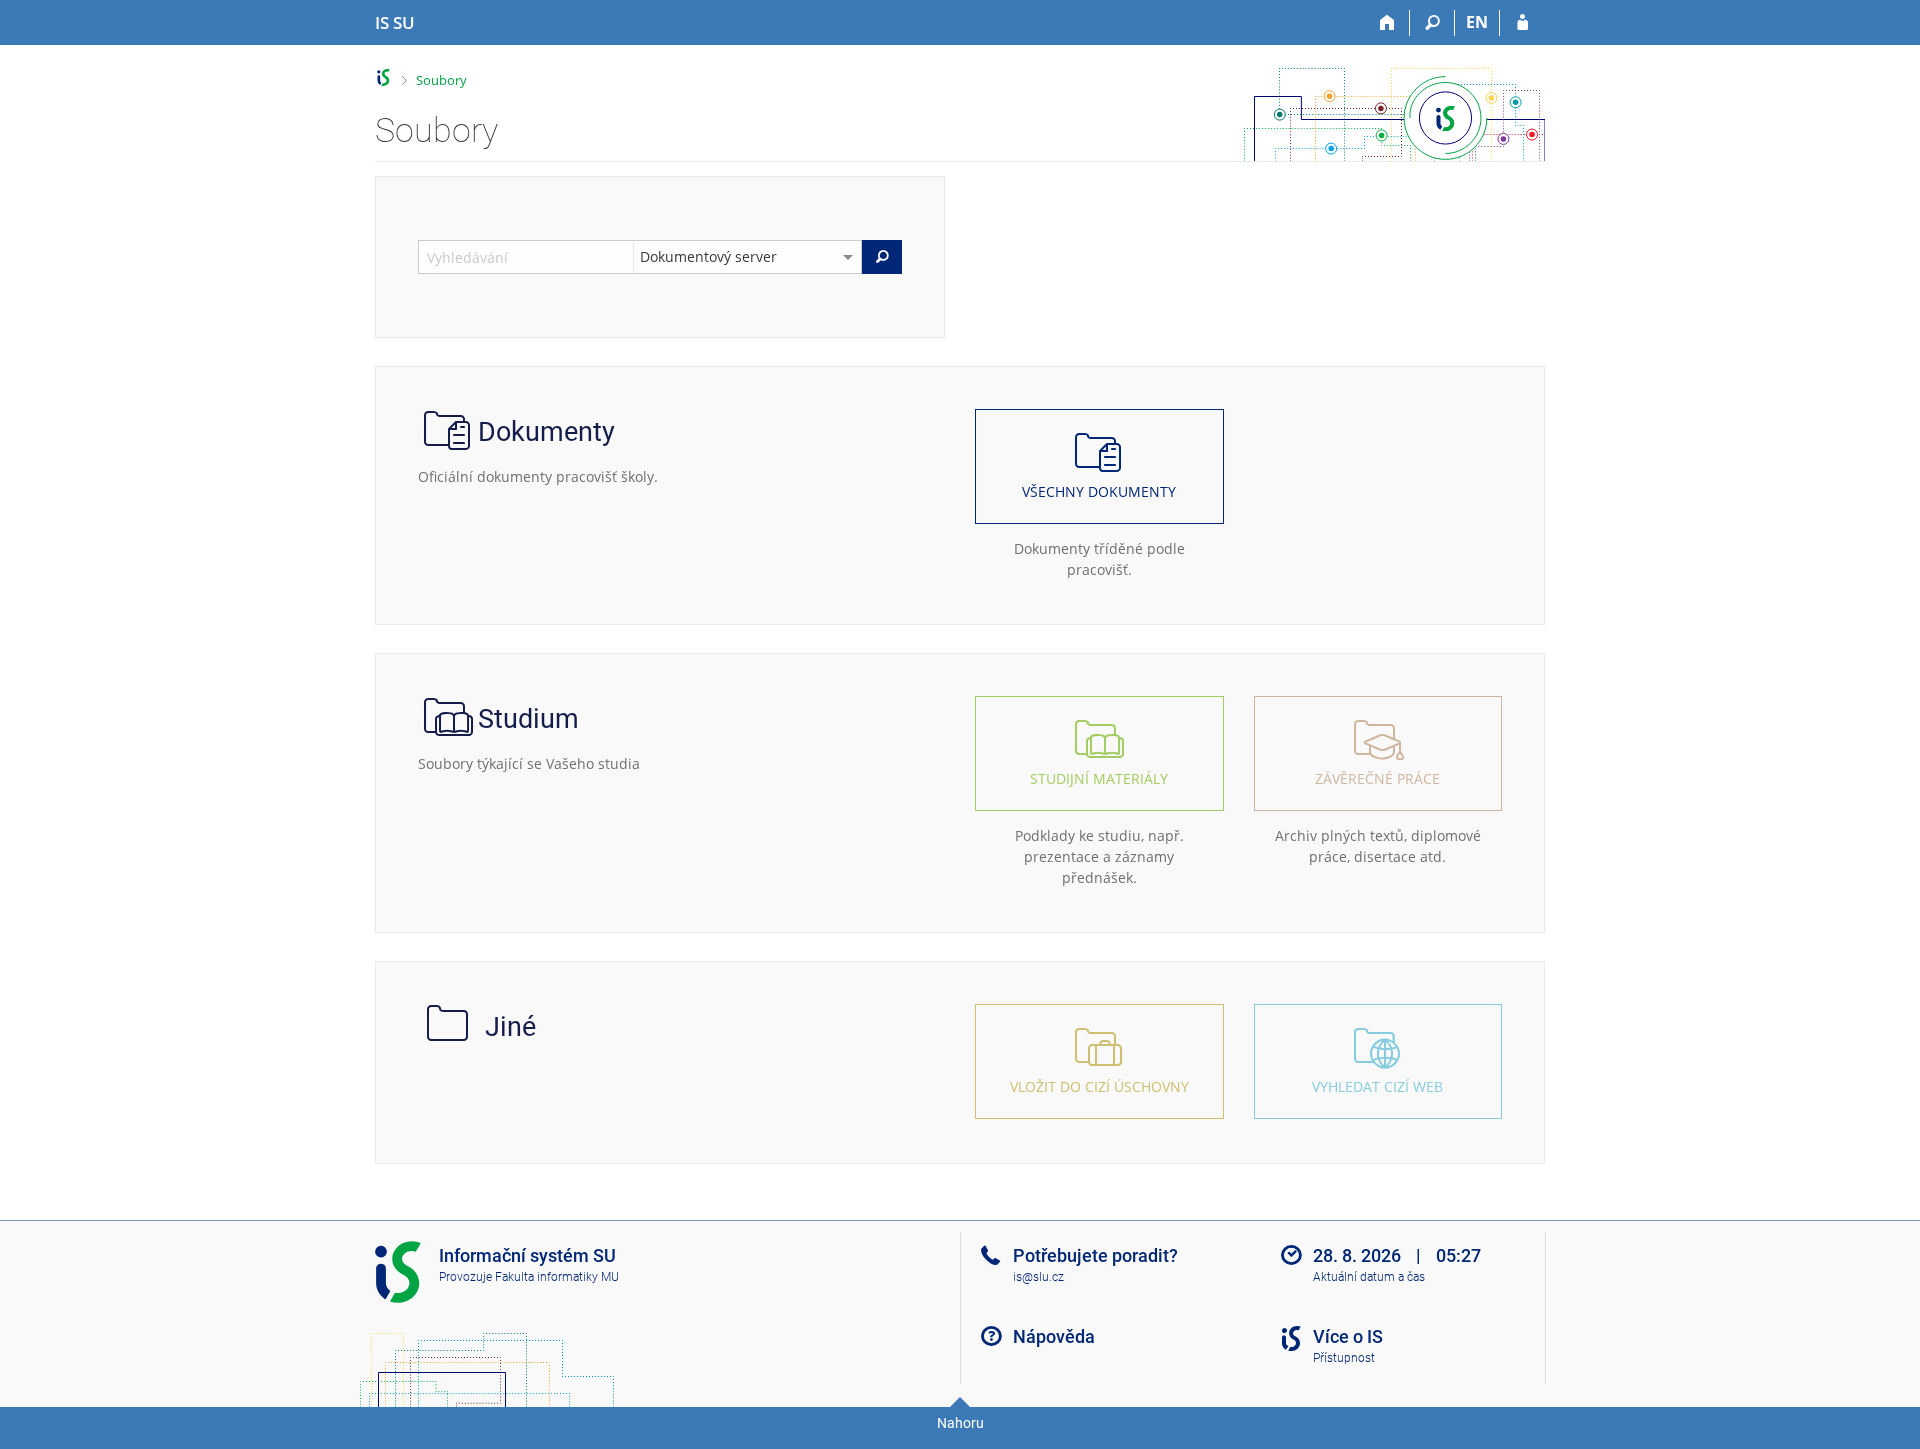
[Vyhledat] (882, 257)
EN (1477, 22)
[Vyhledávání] (1432, 23)
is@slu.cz (1038, 1277)
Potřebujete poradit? (1095, 1255)
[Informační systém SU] (383, 77)
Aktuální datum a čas (1369, 1277)
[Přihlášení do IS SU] (1522, 23)
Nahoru (960, 1423)
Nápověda (1054, 1336)
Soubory (441, 80)
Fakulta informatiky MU (557, 1277)
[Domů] (1387, 23)
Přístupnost (1344, 1358)
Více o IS (1348, 1336)
